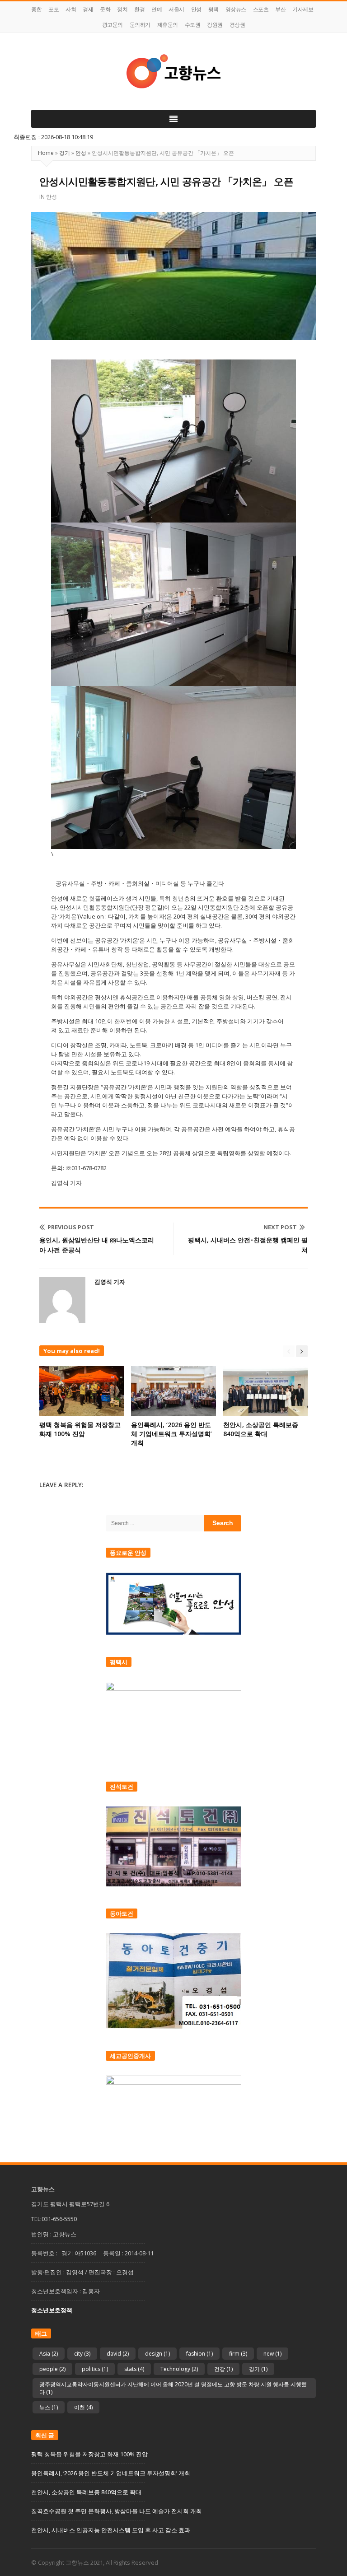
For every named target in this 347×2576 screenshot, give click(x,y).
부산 (280, 9)
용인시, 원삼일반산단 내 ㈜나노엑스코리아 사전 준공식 (97, 1245)
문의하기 (140, 25)
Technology (179, 2369)
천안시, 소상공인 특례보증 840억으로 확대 (261, 1429)
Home (46, 153)
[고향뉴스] (173, 71)
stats (134, 2369)
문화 (105, 9)
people (52, 2369)
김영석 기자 (110, 1282)
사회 (71, 9)
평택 (213, 9)
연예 (157, 9)
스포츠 (261, 9)
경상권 (237, 25)
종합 (36, 9)
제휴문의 (168, 25)
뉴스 (49, 2407)
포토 (54, 9)
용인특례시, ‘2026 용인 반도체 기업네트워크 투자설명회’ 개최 (171, 1434)
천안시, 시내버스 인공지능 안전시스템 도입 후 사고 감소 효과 (111, 2530)
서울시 (176, 9)
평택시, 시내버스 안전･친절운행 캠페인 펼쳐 (248, 1245)
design (157, 2354)
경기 (65, 153)
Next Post (280, 1227)
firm (238, 2354)
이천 (83, 2407)
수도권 (193, 25)
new (272, 2354)
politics (95, 2369)
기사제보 (303, 9)
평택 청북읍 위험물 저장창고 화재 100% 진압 (80, 1429)
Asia (49, 2354)
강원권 (215, 25)
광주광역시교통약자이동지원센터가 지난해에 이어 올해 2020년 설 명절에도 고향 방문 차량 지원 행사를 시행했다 (173, 2388)
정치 (122, 9)
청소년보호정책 (52, 2310)
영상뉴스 (236, 9)
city (82, 2354)
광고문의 (113, 25)
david (118, 2354)
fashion (199, 2354)
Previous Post (71, 1227)
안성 (196, 9)
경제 (88, 9)
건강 (223, 2369)
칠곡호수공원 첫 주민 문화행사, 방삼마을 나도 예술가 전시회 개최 (117, 2511)
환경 (139, 9)
